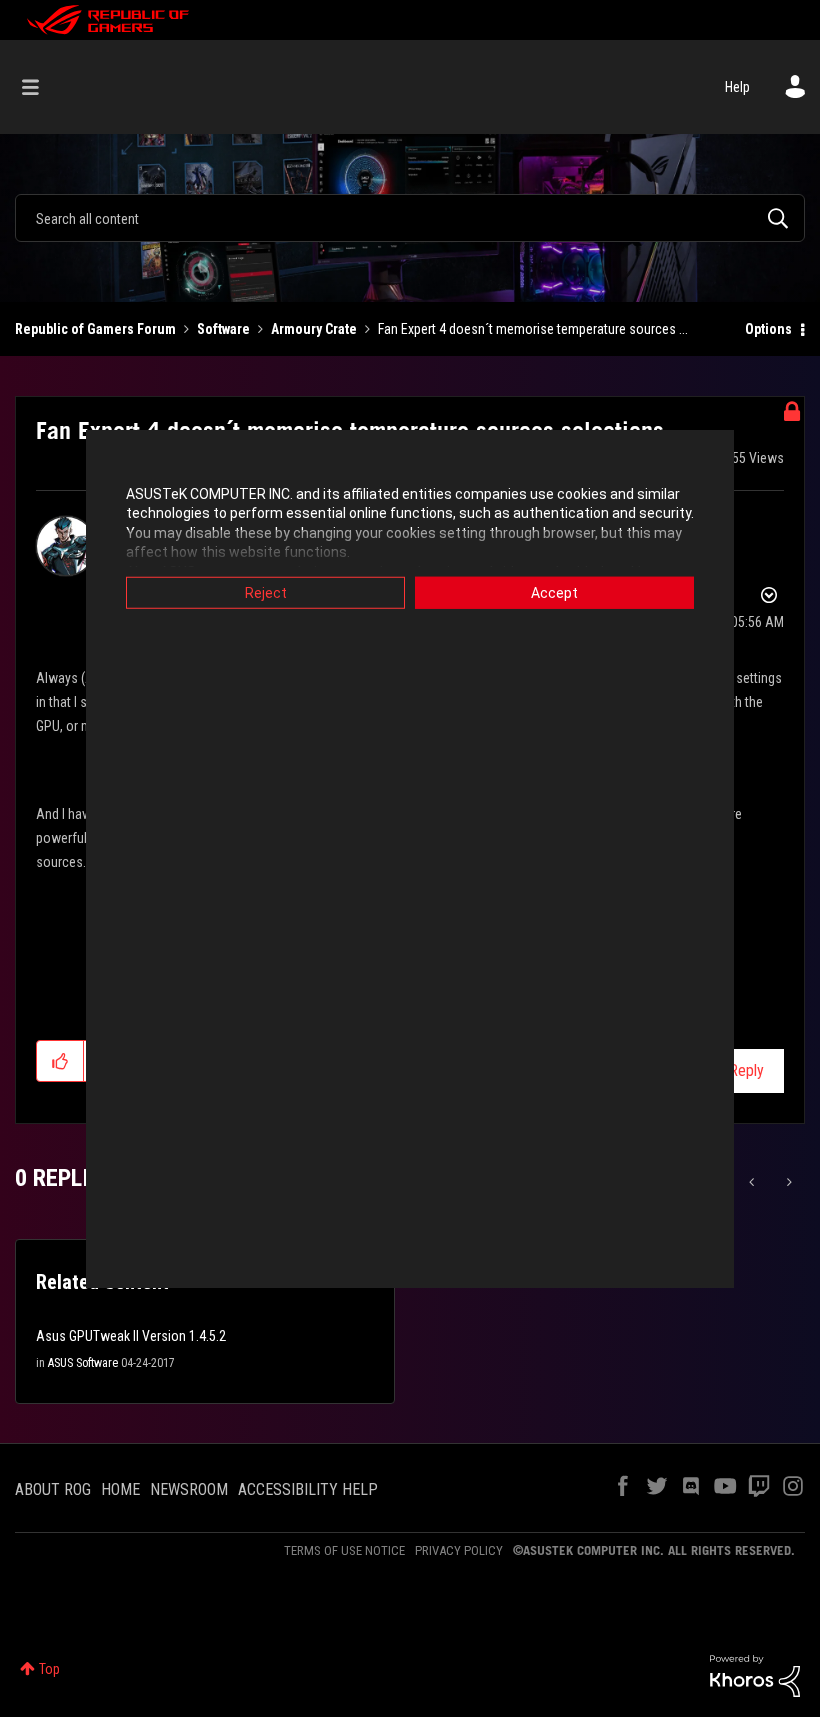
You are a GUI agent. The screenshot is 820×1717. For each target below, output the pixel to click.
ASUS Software (83, 1363)
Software (223, 329)
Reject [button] (266, 592)
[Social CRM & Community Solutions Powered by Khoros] (755, 1675)
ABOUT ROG (53, 1489)
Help (737, 87)
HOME (120, 1489)
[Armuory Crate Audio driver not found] (753, 1182)
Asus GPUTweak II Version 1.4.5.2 (131, 1336)
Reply (746, 1070)
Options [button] (768, 329)
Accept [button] (554, 592)
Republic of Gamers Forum (95, 329)
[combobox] (410, 218)
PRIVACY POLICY (459, 1550)
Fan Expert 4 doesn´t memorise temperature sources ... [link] (533, 329)
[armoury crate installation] (787, 1182)
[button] (60, 1061)
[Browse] (40, 87)
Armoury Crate (314, 329)
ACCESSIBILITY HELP (308, 1489)
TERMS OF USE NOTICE (344, 1550)
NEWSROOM (189, 1489)
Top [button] (49, 1669)
